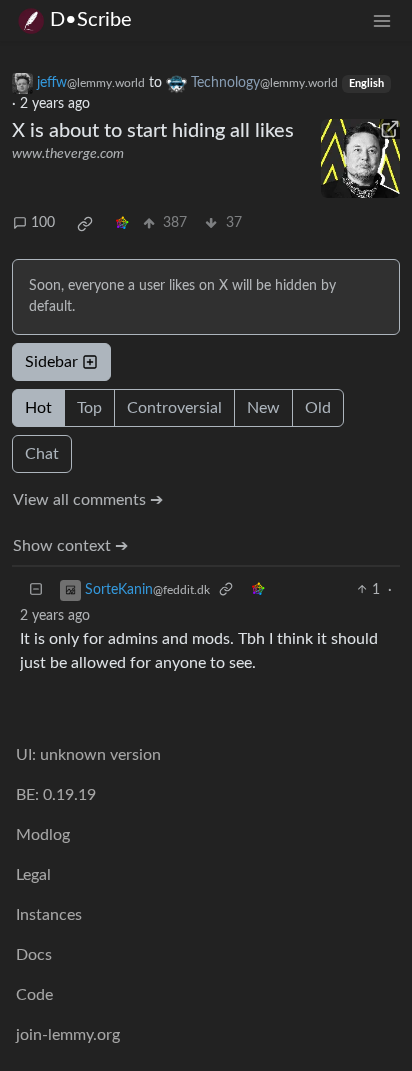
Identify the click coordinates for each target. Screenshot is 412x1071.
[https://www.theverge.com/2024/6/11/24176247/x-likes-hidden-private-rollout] (360, 158)
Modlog (43, 835)
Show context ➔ (70, 546)
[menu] (382, 20)
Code (34, 995)
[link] (85, 224)
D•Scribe (91, 20)
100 (43, 223)
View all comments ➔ (88, 500)
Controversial (174, 408)
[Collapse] (36, 590)
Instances (49, 915)
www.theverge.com (68, 154)
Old (318, 408)
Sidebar (51, 362)
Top (89, 408)
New (263, 408)
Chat (42, 454)
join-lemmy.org (68, 1035)
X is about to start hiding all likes (153, 131)
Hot (38, 408)
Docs (34, 955)
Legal (33, 875)
